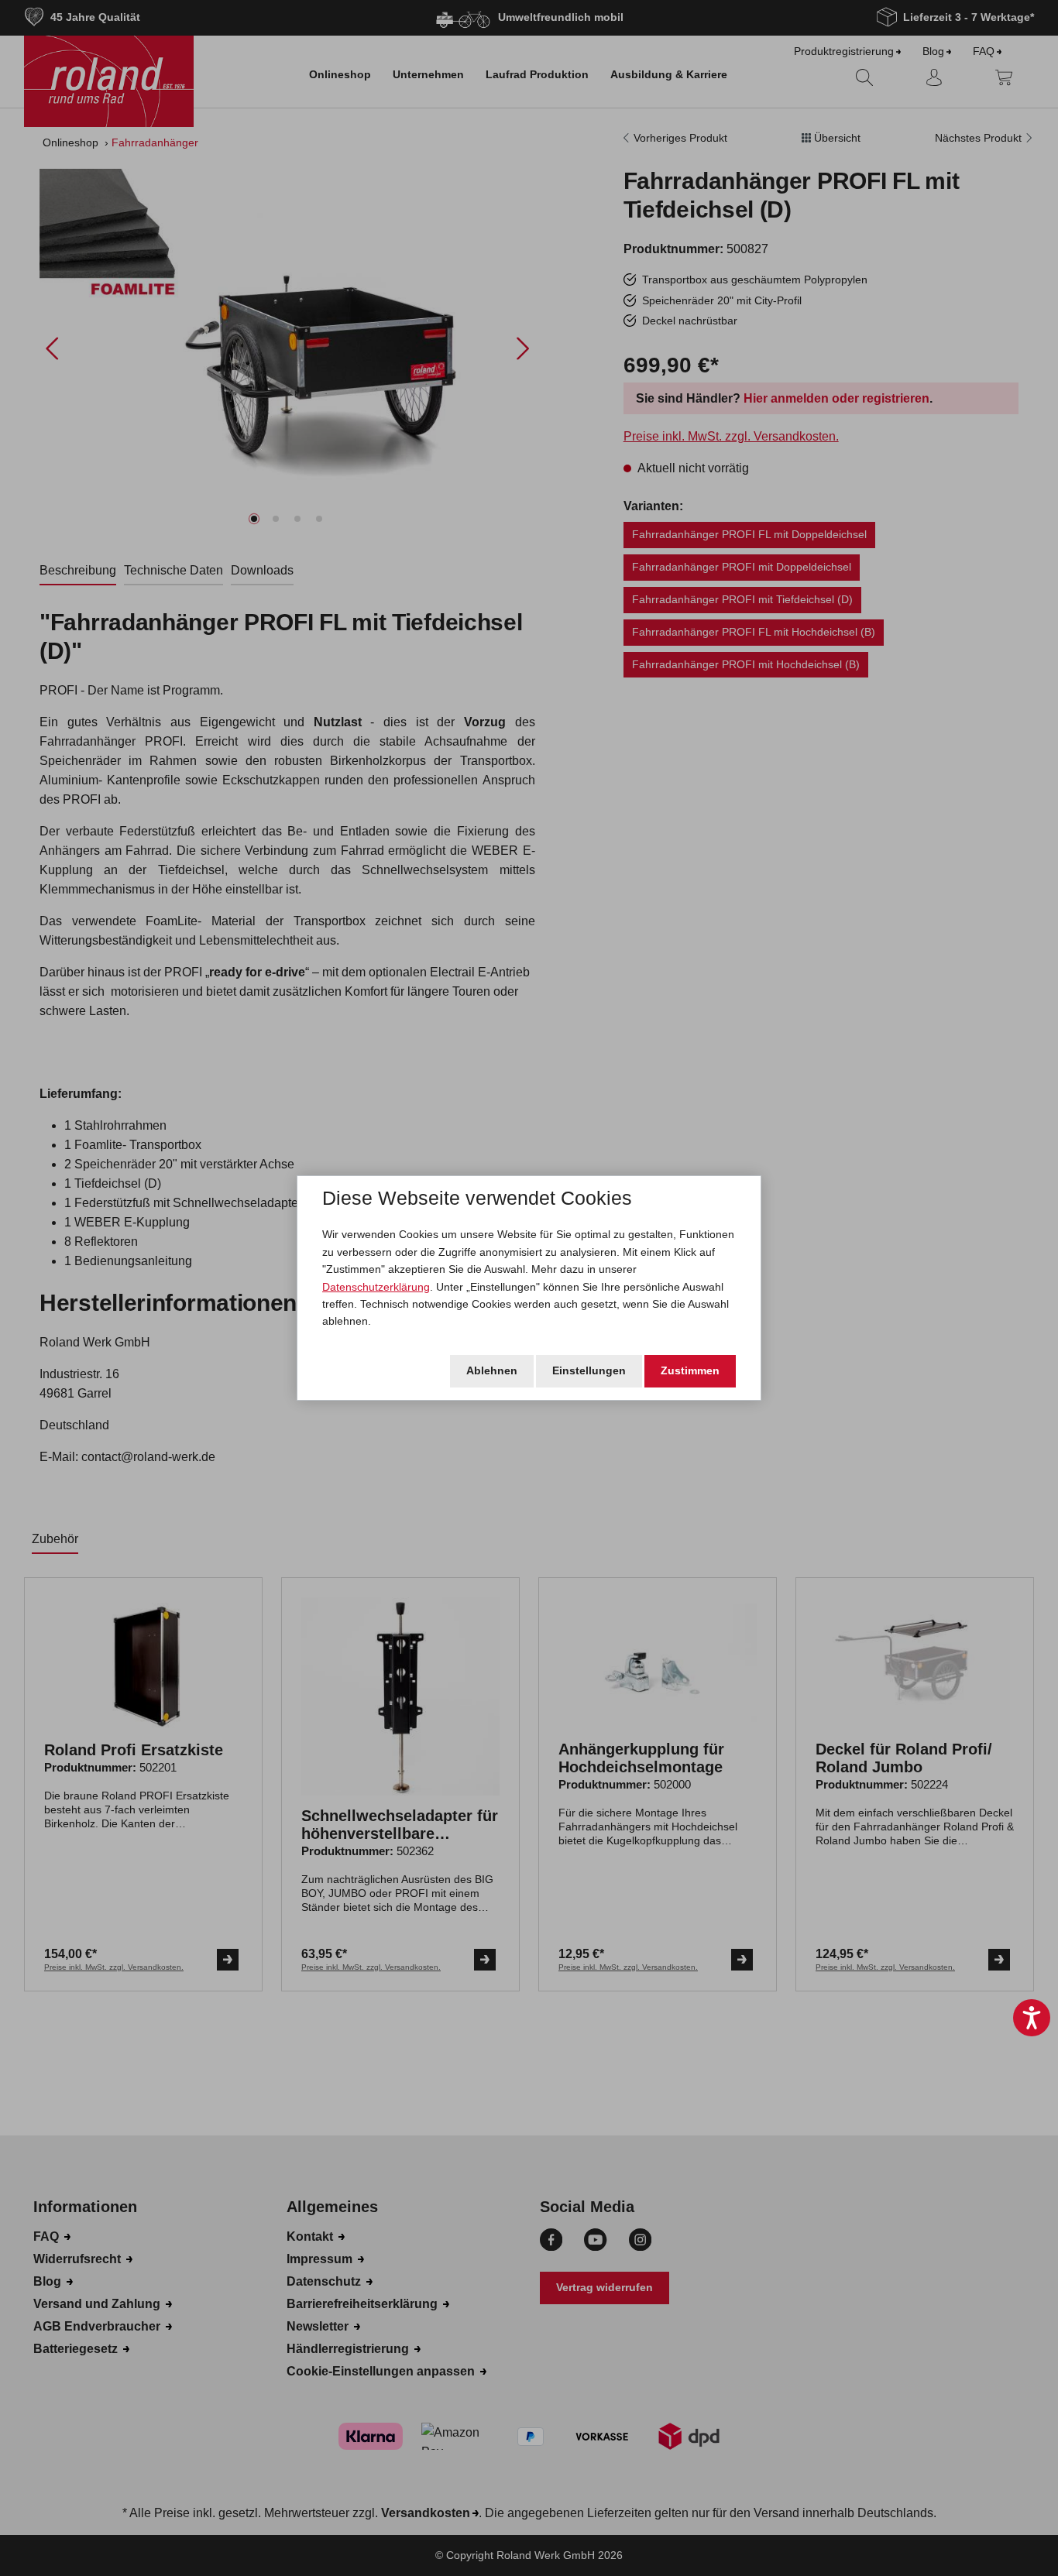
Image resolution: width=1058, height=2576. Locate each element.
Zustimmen (690, 1370)
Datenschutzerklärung (376, 1287)
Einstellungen (589, 1370)
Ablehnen (492, 1370)
